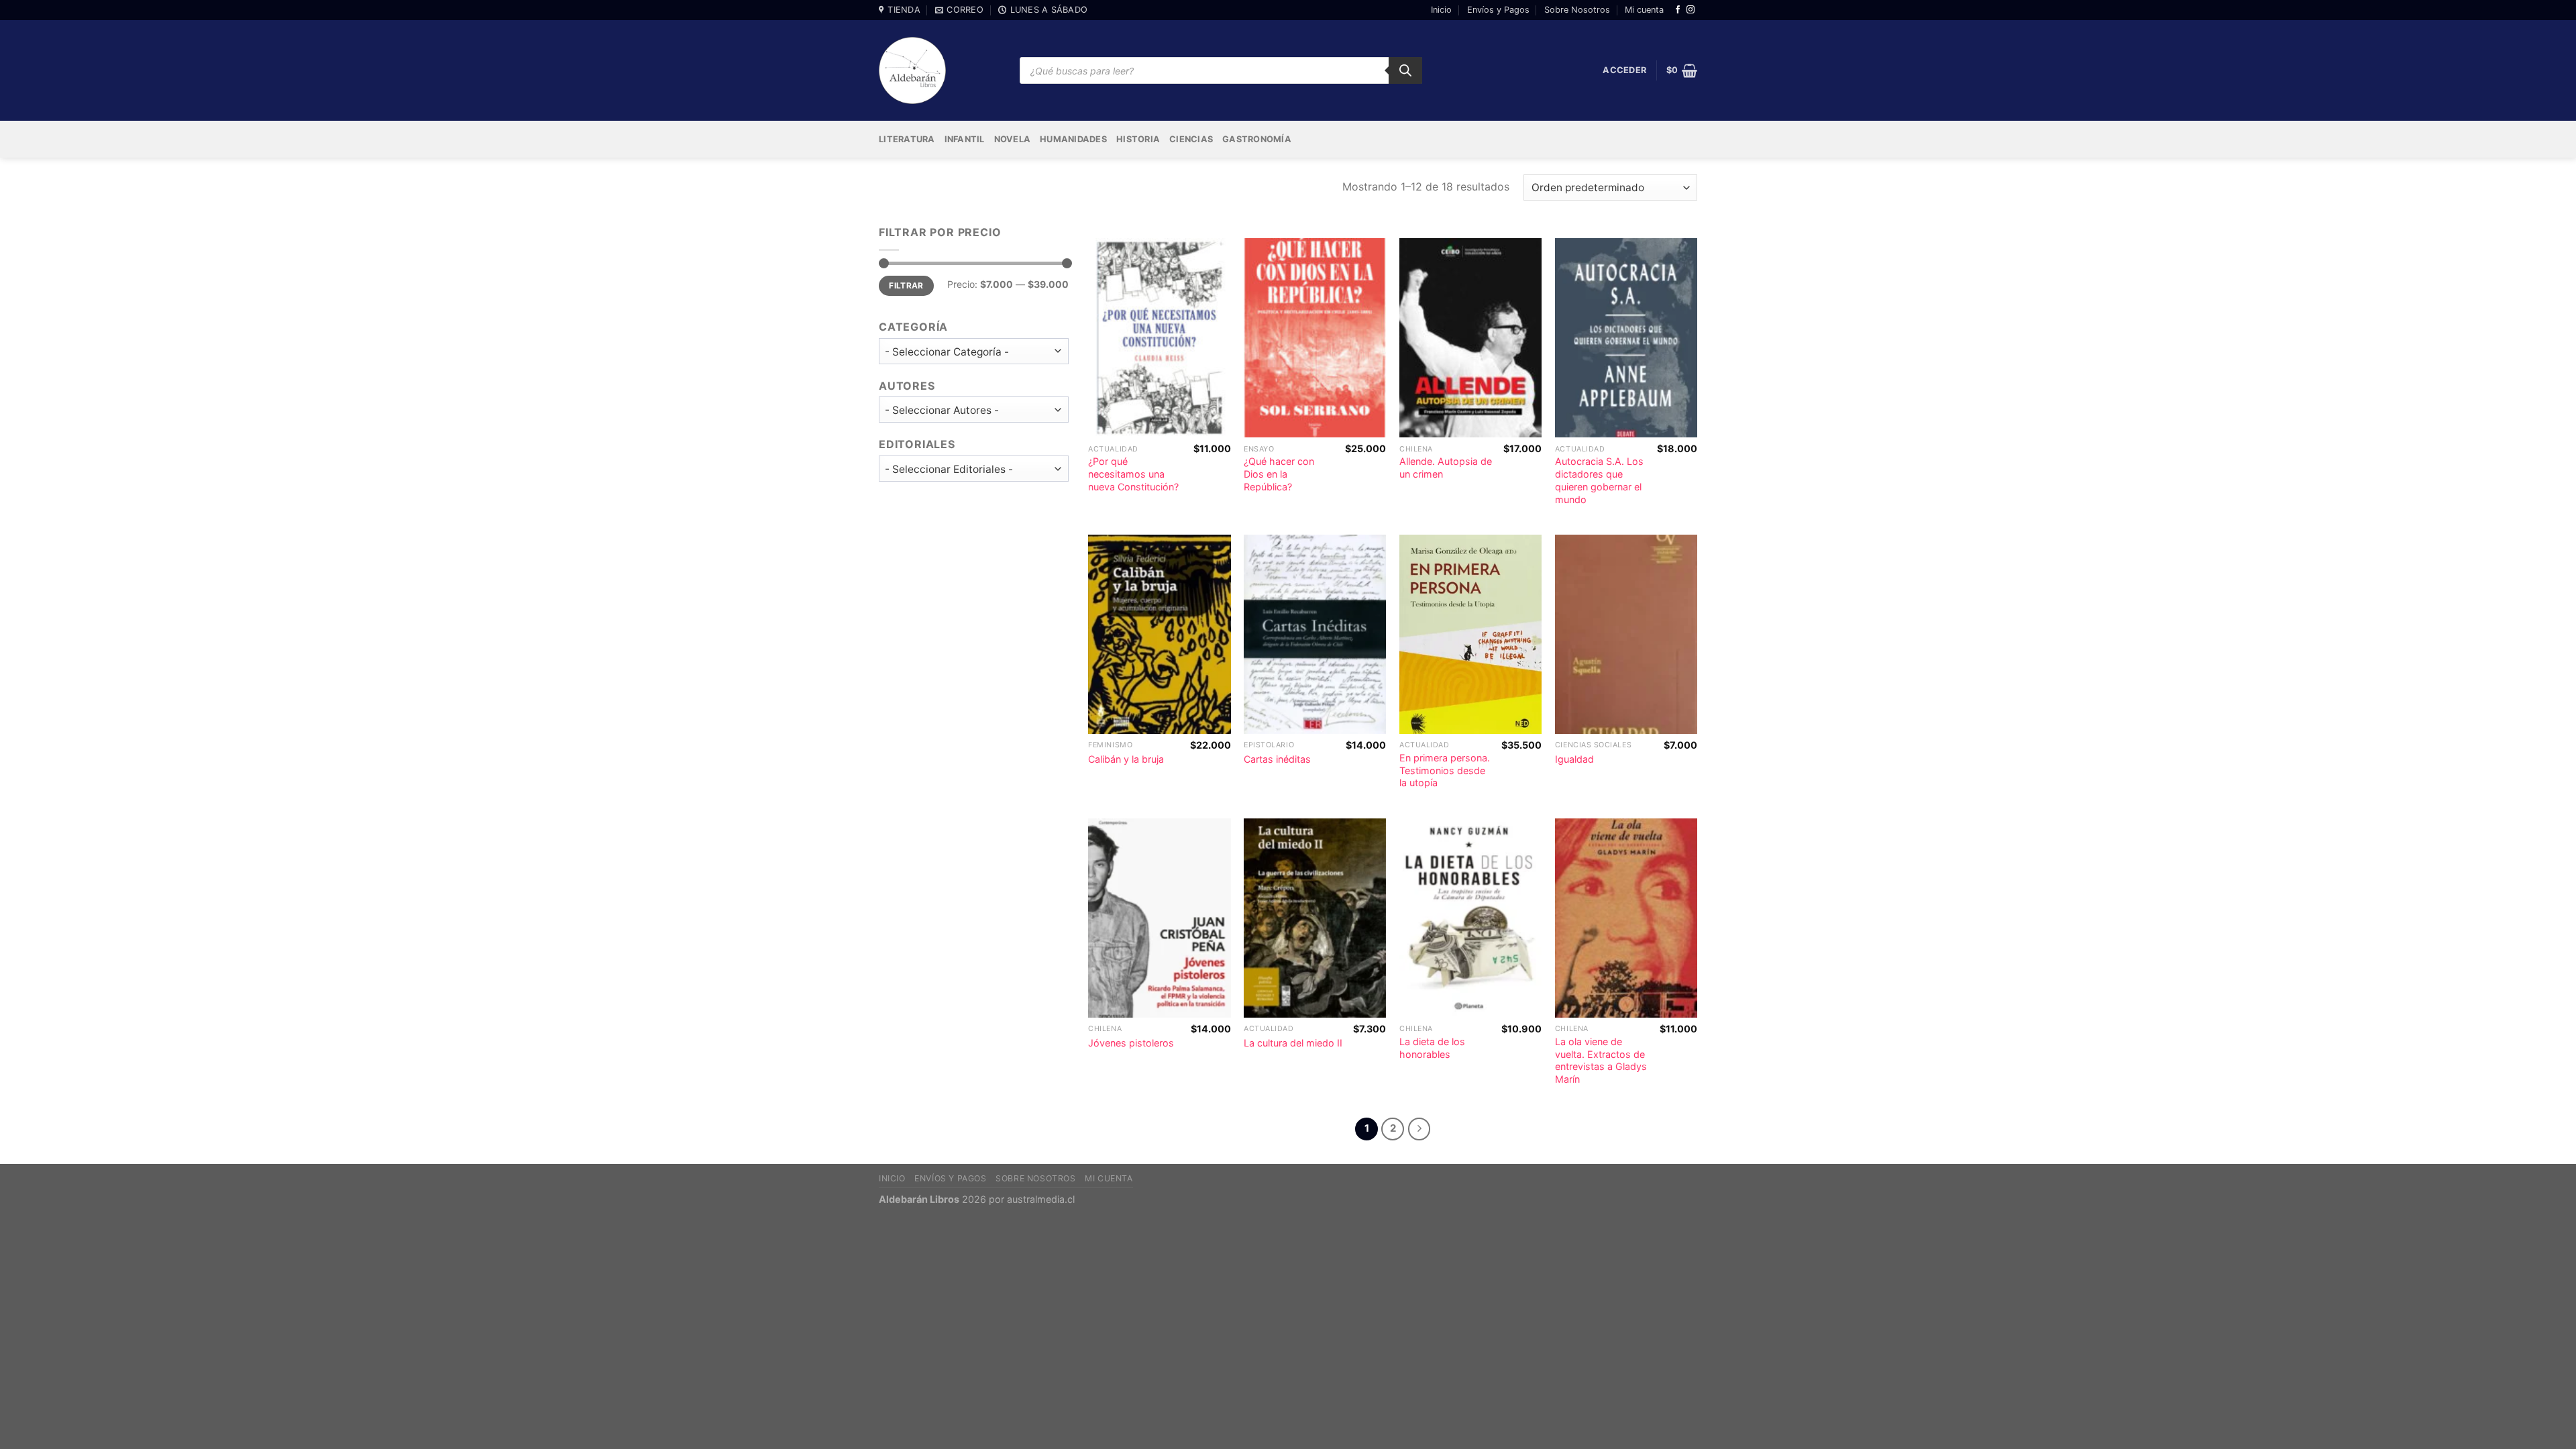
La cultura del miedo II (1293, 1043)
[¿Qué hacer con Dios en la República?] (1315, 338)
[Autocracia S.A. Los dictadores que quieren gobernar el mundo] (1626, 338)
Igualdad (1574, 759)
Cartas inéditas (1277, 759)
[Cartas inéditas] (1315, 634)
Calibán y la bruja (1126, 759)
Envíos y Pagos (1498, 10)
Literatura (907, 139)
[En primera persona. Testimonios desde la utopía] (1470, 634)
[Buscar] (1405, 70)
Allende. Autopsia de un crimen (1446, 468)
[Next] (1419, 1129)
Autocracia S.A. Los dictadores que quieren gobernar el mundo (1599, 480)
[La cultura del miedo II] (1315, 918)
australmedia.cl (1041, 1199)
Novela (1013, 139)
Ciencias (1191, 139)
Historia (1138, 139)
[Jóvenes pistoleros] (1159, 918)
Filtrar (906, 285)
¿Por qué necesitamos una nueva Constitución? (1133, 474)
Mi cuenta (1644, 10)
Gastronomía (1257, 139)
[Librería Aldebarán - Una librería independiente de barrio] (912, 70)
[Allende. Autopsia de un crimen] (1470, 338)
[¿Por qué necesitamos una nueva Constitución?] (1159, 338)
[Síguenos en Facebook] (1678, 10)
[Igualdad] (1626, 634)
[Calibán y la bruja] (1159, 634)
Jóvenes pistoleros (1131, 1043)
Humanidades (1073, 139)
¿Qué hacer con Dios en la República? (1279, 474)
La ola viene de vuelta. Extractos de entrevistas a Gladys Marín (1601, 1060)
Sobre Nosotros (1577, 10)
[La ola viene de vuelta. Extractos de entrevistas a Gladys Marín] (1626, 918)
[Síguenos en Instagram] (1690, 10)
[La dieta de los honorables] (1470, 918)
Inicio (1441, 10)
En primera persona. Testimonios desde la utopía (1445, 770)
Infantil (965, 139)
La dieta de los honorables (1432, 1048)
